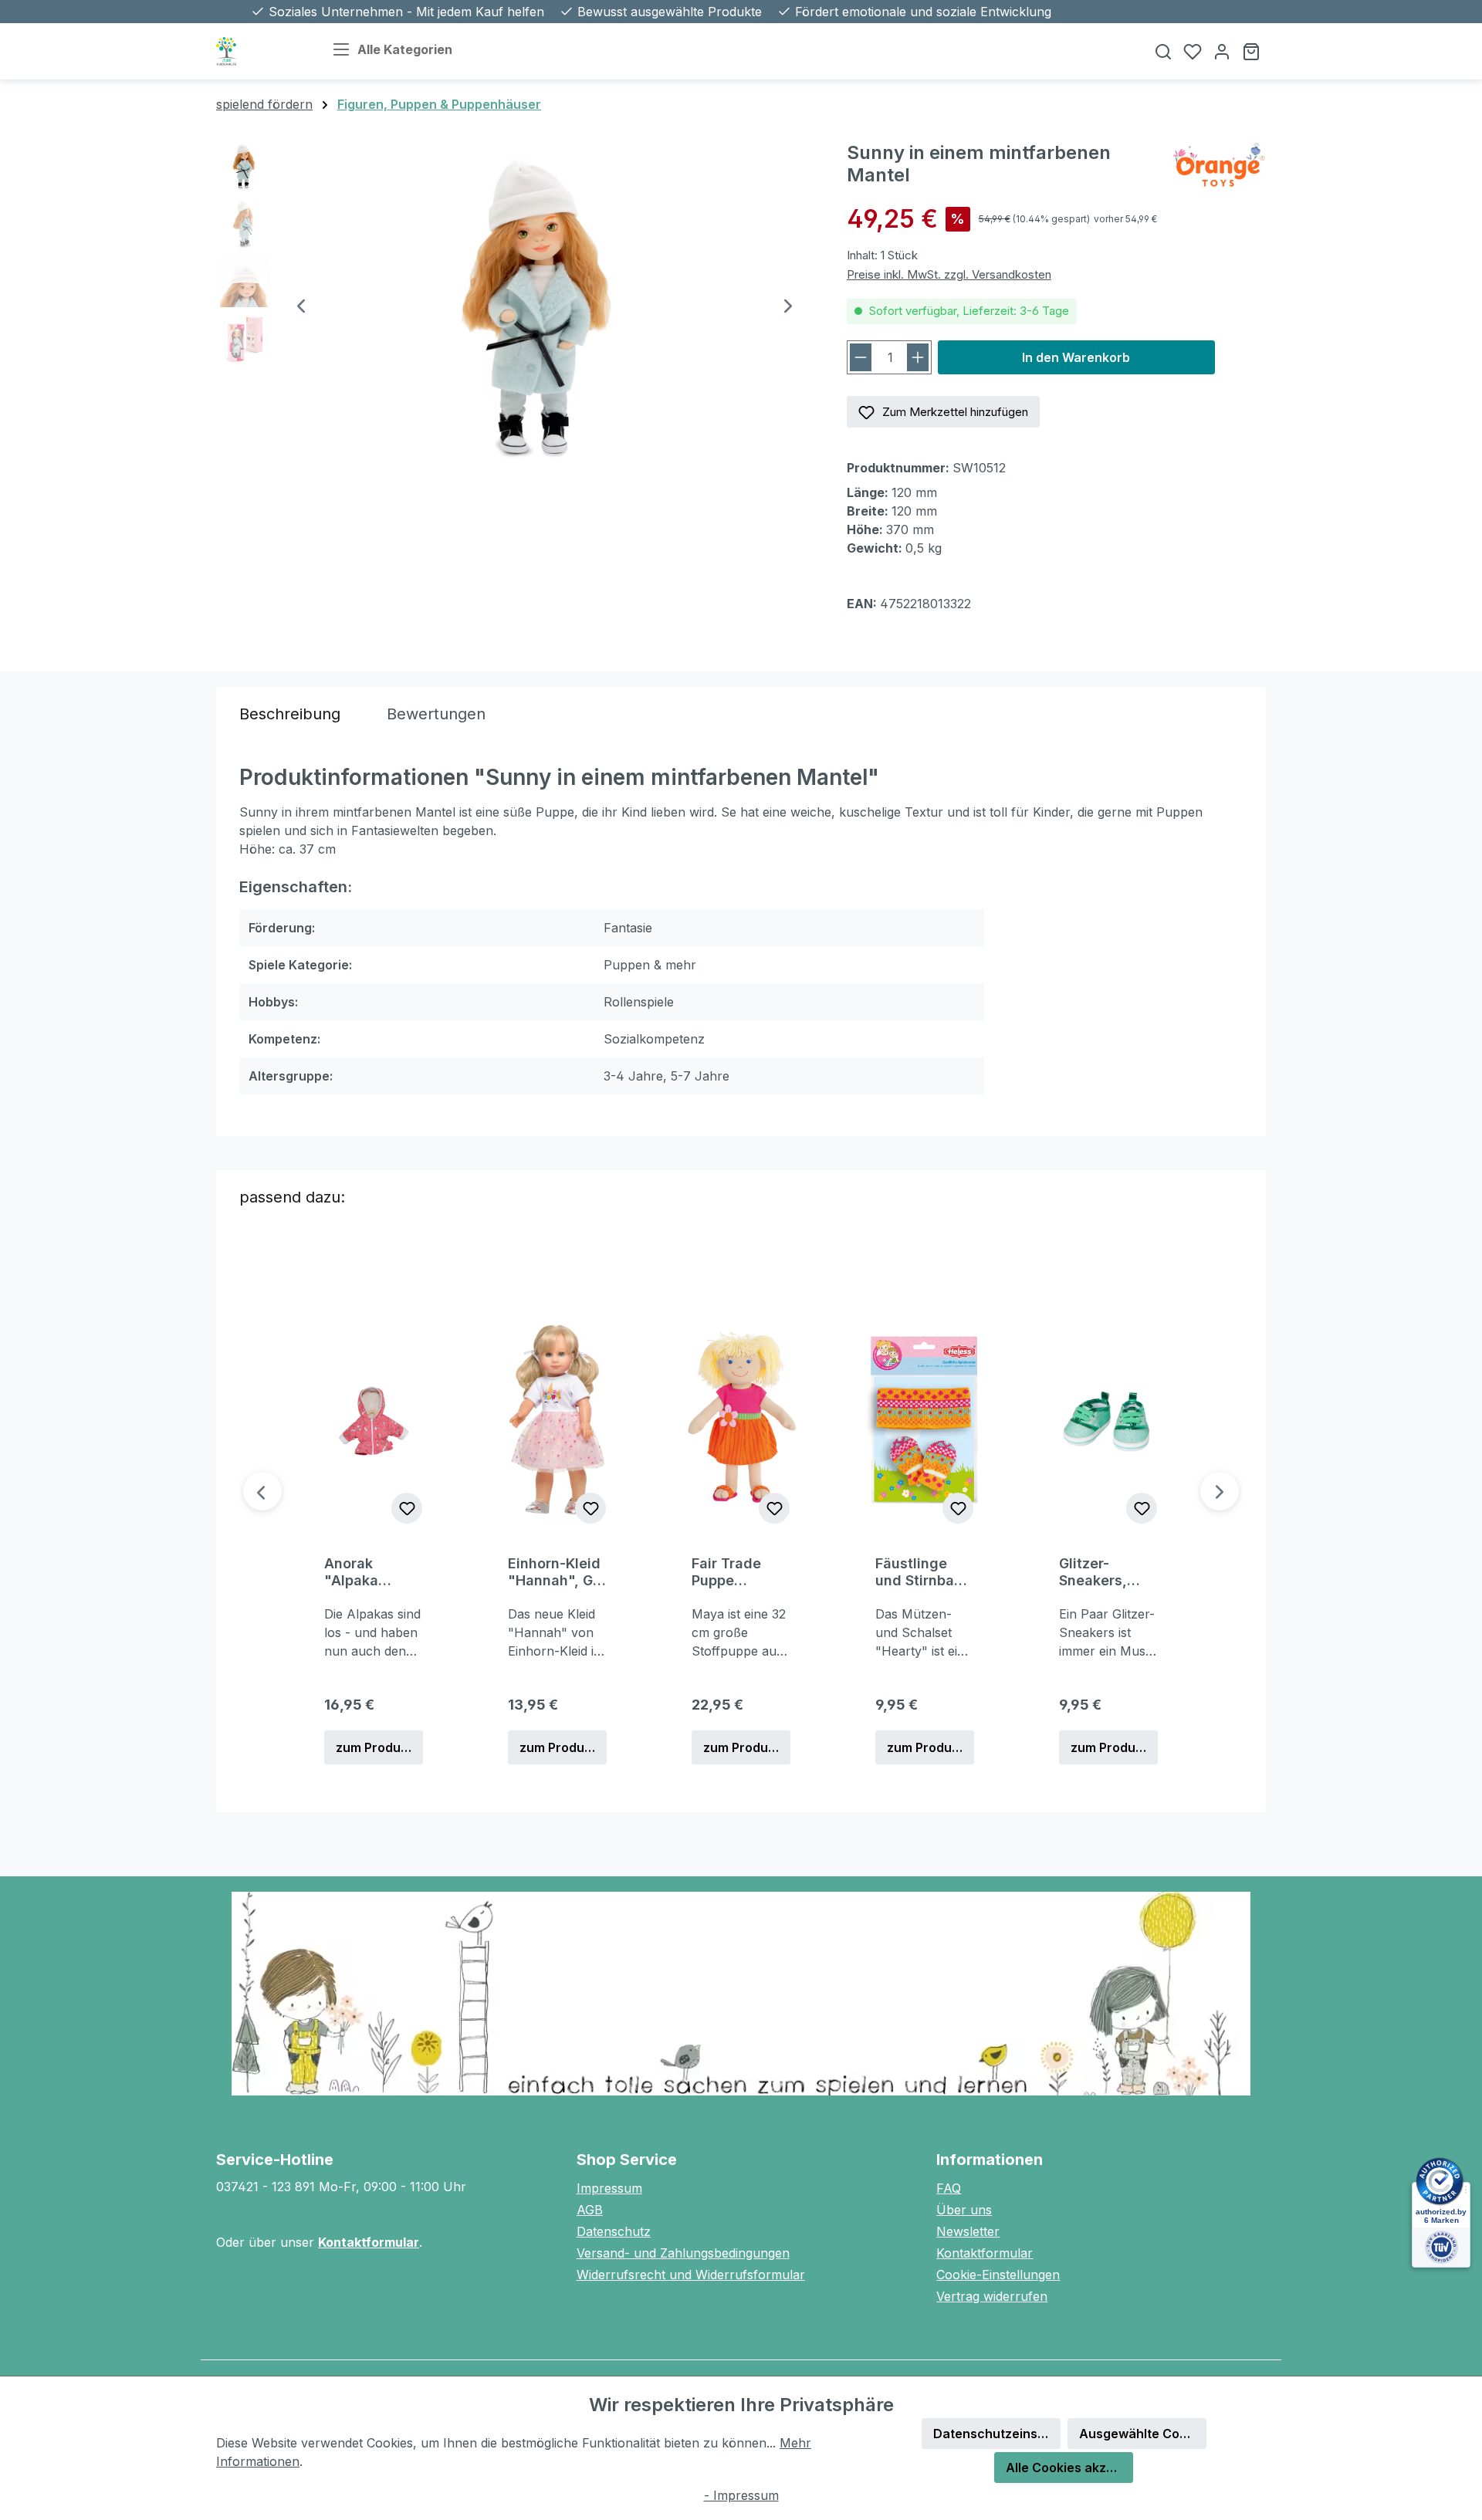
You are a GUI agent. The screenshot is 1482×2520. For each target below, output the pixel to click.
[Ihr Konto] (1222, 51)
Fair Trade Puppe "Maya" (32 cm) (732, 1572)
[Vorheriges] (301, 308)
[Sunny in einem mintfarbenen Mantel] (545, 307)
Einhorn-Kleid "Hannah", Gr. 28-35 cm (555, 1572)
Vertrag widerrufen (992, 2296)
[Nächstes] (788, 308)
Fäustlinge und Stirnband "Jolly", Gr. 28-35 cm (924, 1572)
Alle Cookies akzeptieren (1069, 2468)
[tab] (290, 714)
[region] (516, 307)
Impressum (609, 2188)
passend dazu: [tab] (292, 1197)
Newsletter (968, 2231)
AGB (590, 2210)
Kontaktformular (369, 2242)
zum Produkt (374, 1747)
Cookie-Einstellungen (998, 2275)
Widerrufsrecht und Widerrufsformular (691, 2275)
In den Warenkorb (1076, 357)
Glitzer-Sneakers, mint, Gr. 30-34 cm (1102, 1572)
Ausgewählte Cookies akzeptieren (1143, 2434)
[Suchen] (1163, 51)
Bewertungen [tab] (436, 714)
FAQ (949, 2188)
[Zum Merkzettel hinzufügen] (407, 1508)
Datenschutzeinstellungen (997, 2434)
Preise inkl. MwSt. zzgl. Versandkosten (949, 274)
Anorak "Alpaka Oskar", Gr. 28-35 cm (361, 1572)
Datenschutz (614, 2231)
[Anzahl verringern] (861, 357)
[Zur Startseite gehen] (259, 51)
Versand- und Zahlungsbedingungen (683, 2253)
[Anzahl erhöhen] (918, 357)
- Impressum (741, 2495)
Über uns (964, 2210)
